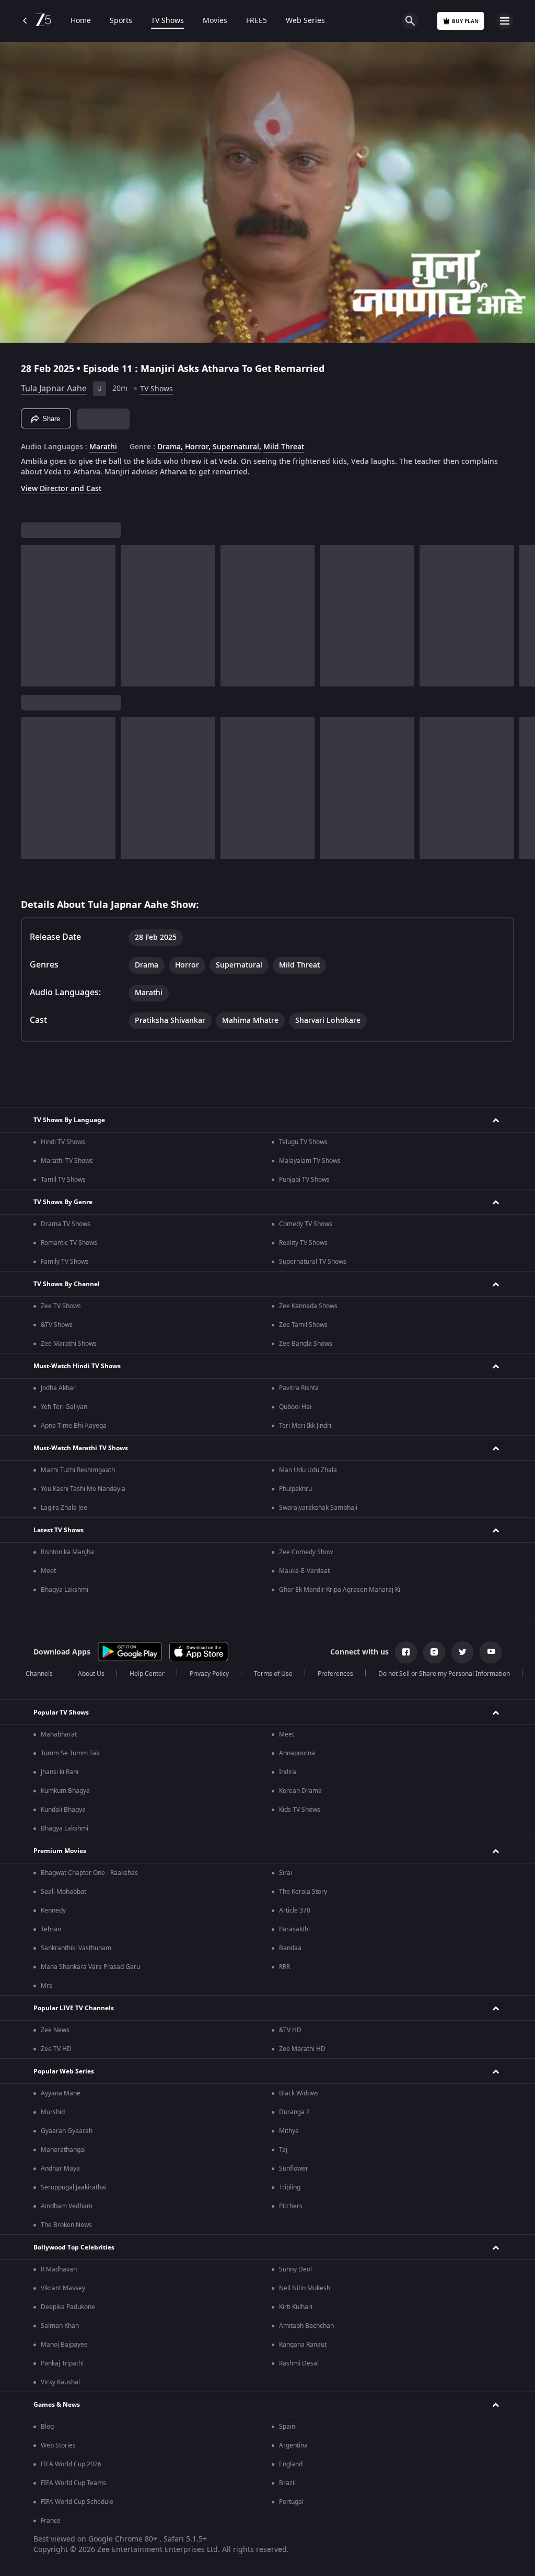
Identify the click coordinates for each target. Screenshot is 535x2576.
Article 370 (295, 1910)
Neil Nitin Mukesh (305, 2288)
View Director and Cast (61, 489)
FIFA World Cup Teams (73, 2483)
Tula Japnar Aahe (54, 389)
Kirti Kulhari (296, 2307)
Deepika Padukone (68, 2307)
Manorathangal (63, 2150)
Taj (283, 2150)
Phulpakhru (295, 1489)
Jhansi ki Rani (60, 1772)
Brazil (287, 2483)
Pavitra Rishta (299, 1388)
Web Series (305, 21)
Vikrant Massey (63, 2288)
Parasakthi (294, 1929)
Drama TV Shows (66, 1224)
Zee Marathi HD (302, 2049)
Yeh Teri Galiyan (64, 1407)
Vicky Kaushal (60, 2382)
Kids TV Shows (300, 1810)
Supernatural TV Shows (313, 1262)
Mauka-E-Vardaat (304, 1571)
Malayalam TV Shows (310, 1161)
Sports (121, 21)
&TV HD (290, 2030)
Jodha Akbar (58, 1388)
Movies (215, 21)
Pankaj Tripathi (62, 2363)
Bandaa (290, 1948)
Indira (288, 1772)
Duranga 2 (294, 2112)
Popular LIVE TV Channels (74, 2008)
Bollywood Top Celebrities (74, 2247)
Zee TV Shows (61, 1306)
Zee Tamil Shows (303, 1325)
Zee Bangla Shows (306, 1344)
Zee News (55, 2030)
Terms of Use (273, 1674)
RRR (284, 1967)
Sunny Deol (295, 2269)
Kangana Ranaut (303, 2345)
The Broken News (66, 2225)
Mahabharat (59, 1734)
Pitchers (291, 2206)
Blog (47, 2427)
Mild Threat (284, 447)
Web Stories (58, 2445)
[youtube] (491, 1652)
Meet (48, 1571)
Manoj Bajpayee (64, 2345)
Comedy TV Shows (306, 1224)
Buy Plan (465, 21)
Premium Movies (60, 1851)
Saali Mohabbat (63, 1892)
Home (81, 21)
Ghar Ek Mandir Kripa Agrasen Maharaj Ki (340, 1590)
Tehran (51, 1929)
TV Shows (167, 21)
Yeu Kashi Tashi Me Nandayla (83, 1489)
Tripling (290, 2187)
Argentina (293, 2445)
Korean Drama (300, 1791)
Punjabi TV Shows (304, 1180)
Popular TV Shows (61, 1712)
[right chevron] (32, 616)
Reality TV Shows (303, 1243)
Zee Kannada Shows (308, 1306)
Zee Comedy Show (306, 1552)
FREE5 (257, 21)
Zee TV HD (56, 2049)
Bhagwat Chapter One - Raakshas (89, 1873)
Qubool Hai (295, 1407)
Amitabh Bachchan (306, 2326)
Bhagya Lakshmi (65, 1590)
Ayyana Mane (61, 2093)
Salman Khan (60, 2326)
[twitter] (462, 1652)
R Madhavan (59, 2269)
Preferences (335, 1674)
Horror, (198, 447)
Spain (287, 2427)
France (51, 2521)
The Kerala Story (303, 1892)
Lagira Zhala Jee (64, 1508)
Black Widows (299, 2093)
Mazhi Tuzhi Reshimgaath (78, 1470)
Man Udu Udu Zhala (308, 1470)
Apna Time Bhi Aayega (74, 1426)
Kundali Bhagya (63, 1810)
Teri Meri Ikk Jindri (305, 1426)
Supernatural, (237, 447)
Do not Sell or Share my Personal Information (444, 1674)
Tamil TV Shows (63, 1180)
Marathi (103, 447)
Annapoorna (297, 1753)
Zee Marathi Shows (69, 1344)
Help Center (147, 1674)
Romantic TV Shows (69, 1243)
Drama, (170, 447)
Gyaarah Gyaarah (67, 2131)
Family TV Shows (65, 1262)
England (291, 2464)
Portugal (291, 2502)
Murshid (53, 2112)
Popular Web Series (64, 2071)
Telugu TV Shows (303, 1142)
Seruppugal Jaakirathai (74, 2187)
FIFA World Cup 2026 (71, 2464)
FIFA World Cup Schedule (77, 2502)
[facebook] (406, 1652)
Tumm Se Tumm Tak (70, 1753)
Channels (39, 1674)
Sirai (286, 1873)
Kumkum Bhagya (65, 1791)
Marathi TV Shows (67, 1161)
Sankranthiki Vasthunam (76, 1948)
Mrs (46, 1986)
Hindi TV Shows (63, 1142)
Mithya (289, 2131)
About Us (91, 1674)
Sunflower (294, 2169)
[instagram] (434, 1652)
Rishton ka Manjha (67, 1552)
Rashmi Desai (299, 2363)
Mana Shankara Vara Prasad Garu (90, 1967)
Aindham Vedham (67, 2206)
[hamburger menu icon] (505, 21)
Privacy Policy (209, 1674)
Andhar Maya (60, 2169)
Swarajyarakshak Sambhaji (318, 1508)
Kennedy (53, 1910)
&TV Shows (57, 1325)
